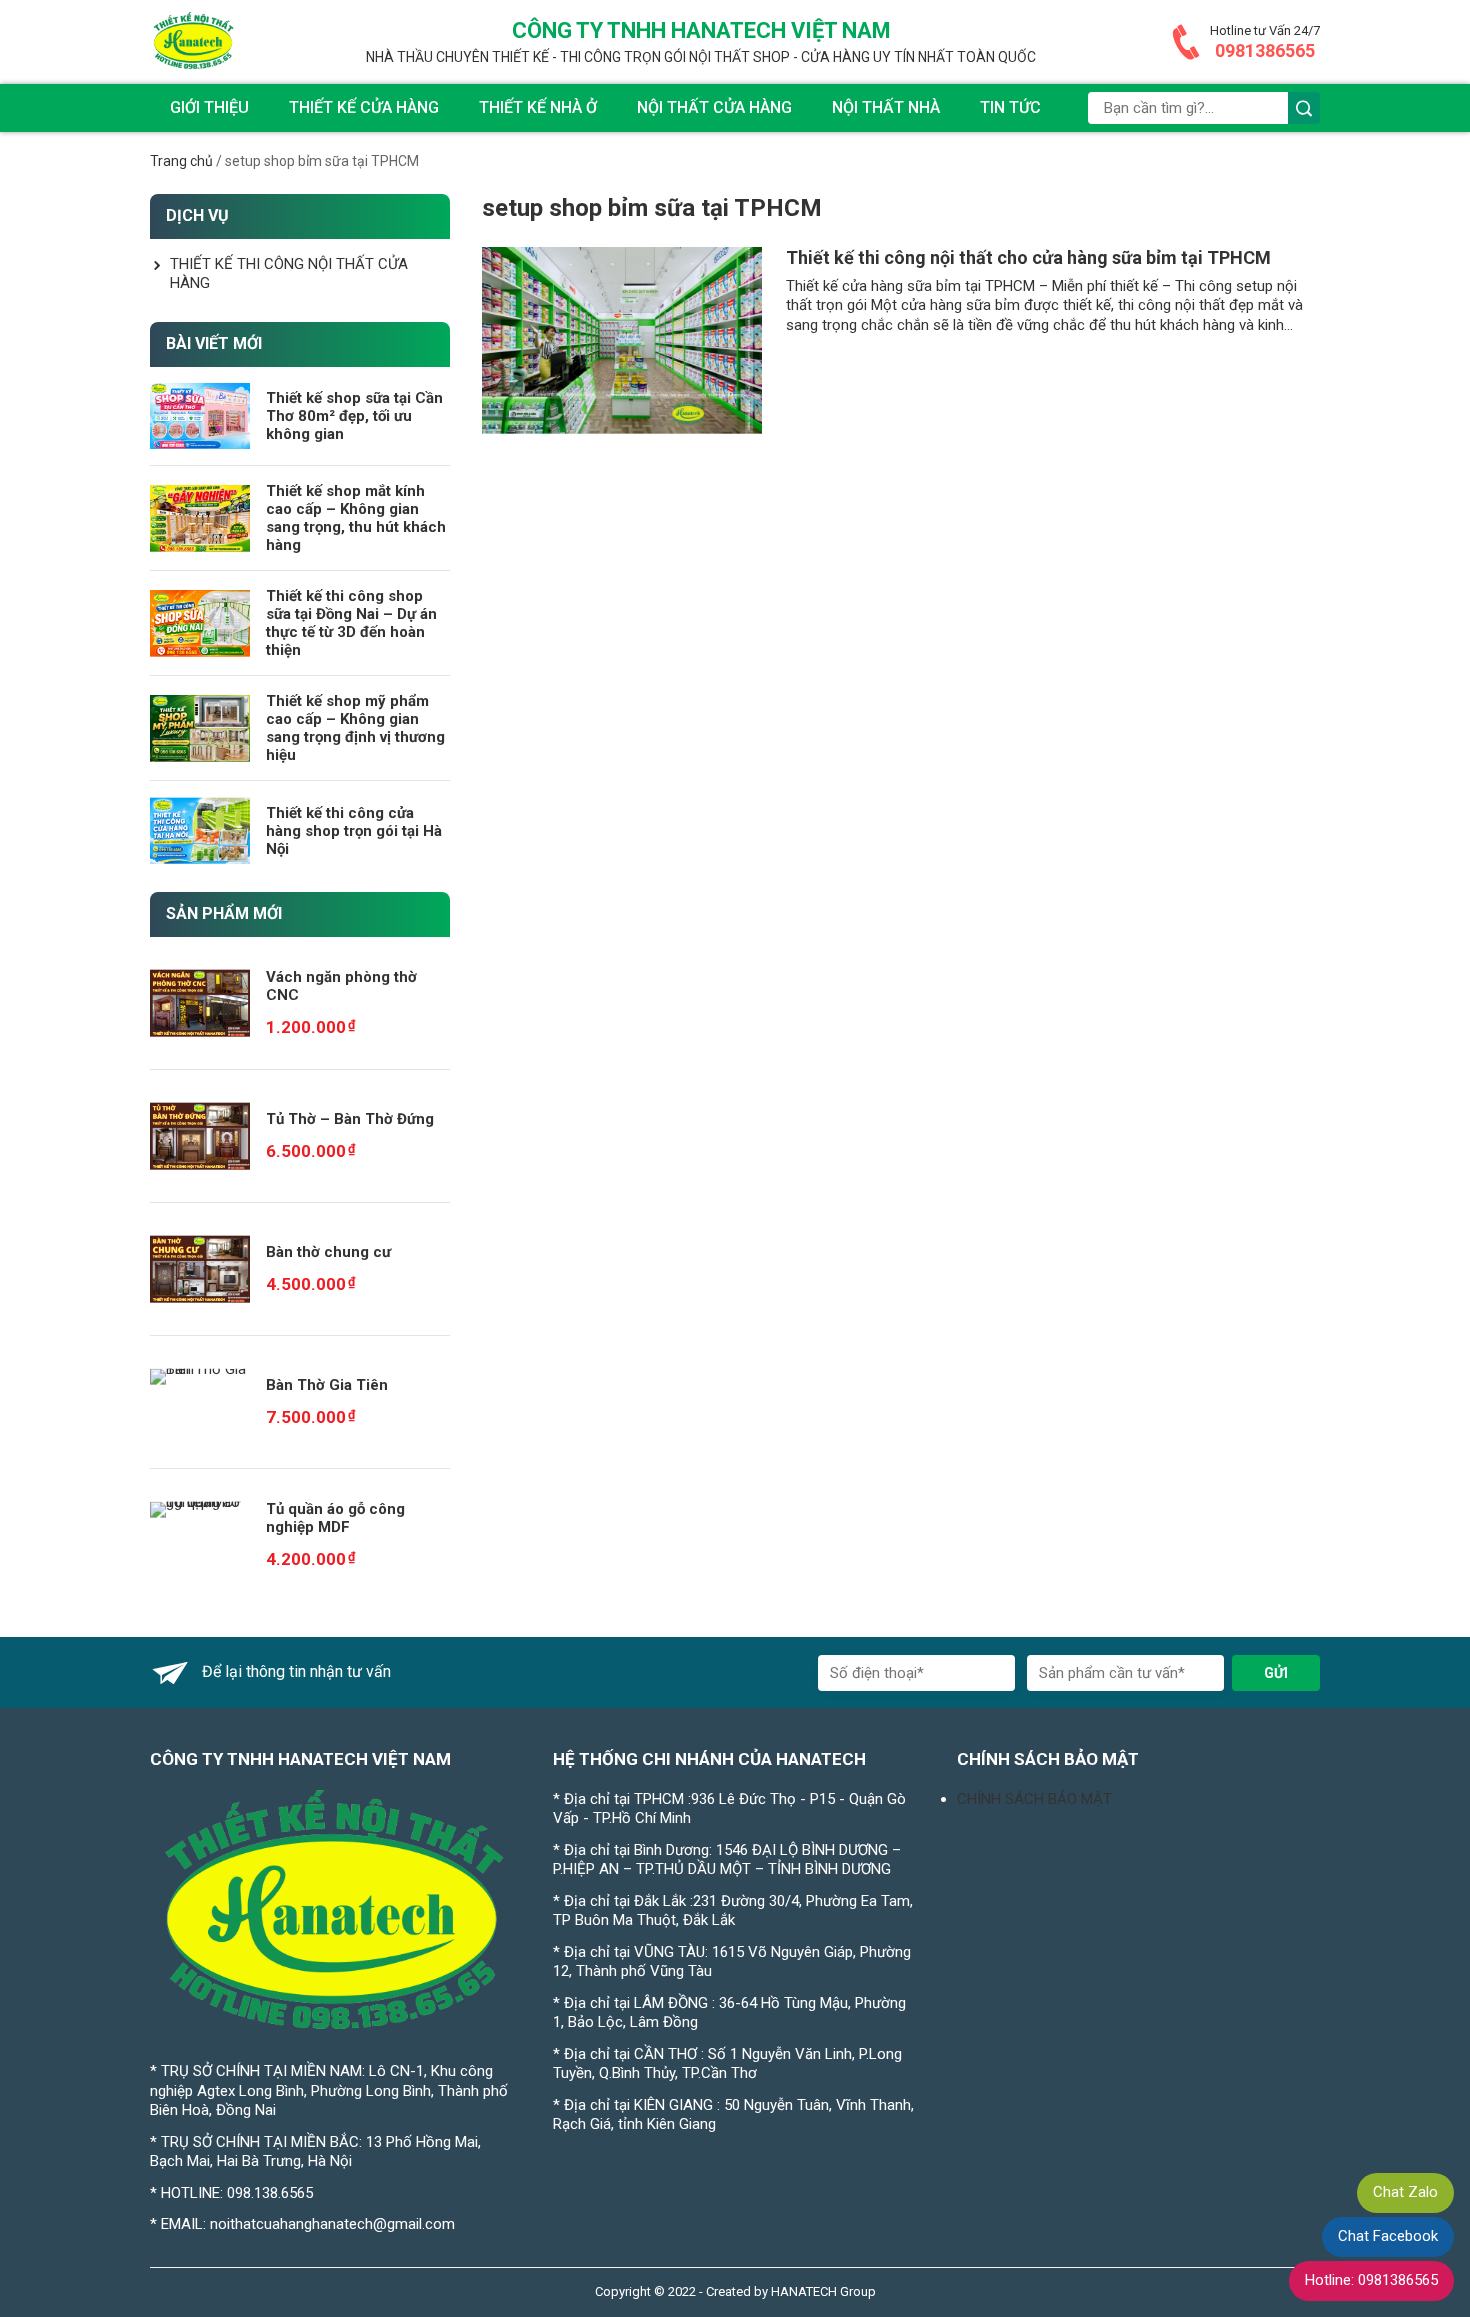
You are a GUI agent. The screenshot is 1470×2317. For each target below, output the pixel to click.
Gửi (1276, 1673)
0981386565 (1265, 50)
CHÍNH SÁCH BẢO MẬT (1034, 1799)
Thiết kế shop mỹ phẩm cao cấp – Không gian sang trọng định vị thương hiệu (355, 728)
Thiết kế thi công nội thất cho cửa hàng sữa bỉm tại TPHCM (1028, 257)
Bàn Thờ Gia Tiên (327, 1385)
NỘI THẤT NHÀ (886, 107)
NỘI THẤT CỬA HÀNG (714, 107)
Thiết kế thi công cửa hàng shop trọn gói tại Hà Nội (354, 831)
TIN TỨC (1010, 107)
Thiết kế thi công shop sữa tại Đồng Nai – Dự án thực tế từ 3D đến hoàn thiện (351, 623)
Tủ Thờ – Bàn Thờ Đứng (350, 1119)
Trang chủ (181, 161)
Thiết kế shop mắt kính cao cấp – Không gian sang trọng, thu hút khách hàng (356, 518)
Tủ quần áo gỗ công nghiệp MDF (335, 1518)
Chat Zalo (1405, 2192)
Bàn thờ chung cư (328, 1252)
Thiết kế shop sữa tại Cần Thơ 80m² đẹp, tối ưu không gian (354, 416)
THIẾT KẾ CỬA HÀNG (364, 107)
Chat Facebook (1388, 2236)
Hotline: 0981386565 (1371, 2280)
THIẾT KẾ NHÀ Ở (538, 107)
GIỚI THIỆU (209, 107)
